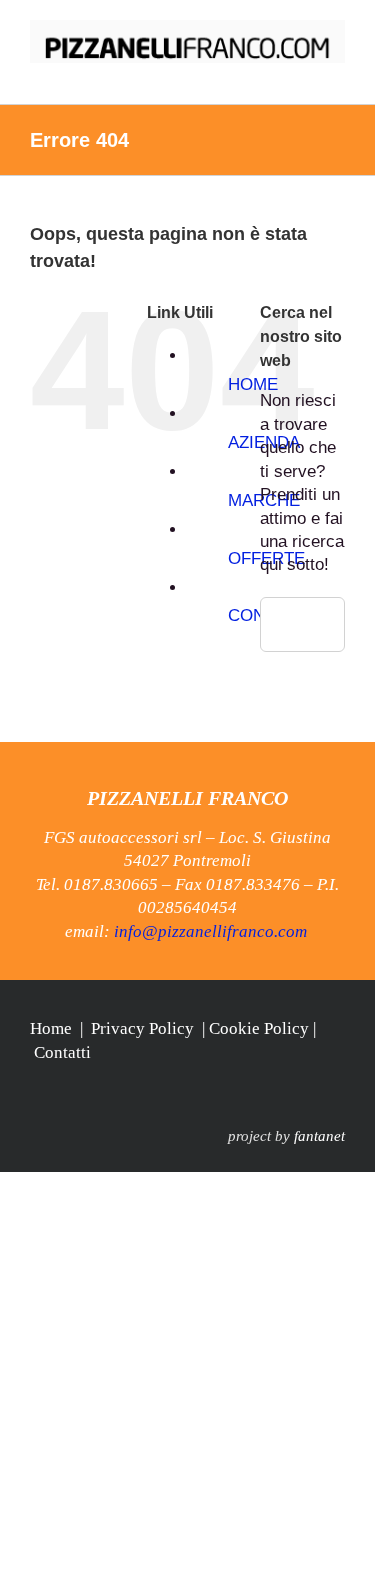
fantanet (319, 1136)
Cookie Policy (259, 1028)
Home (51, 1028)
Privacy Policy (142, 1028)
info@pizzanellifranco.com (210, 931)
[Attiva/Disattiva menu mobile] (337, 73)
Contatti (62, 1052)
